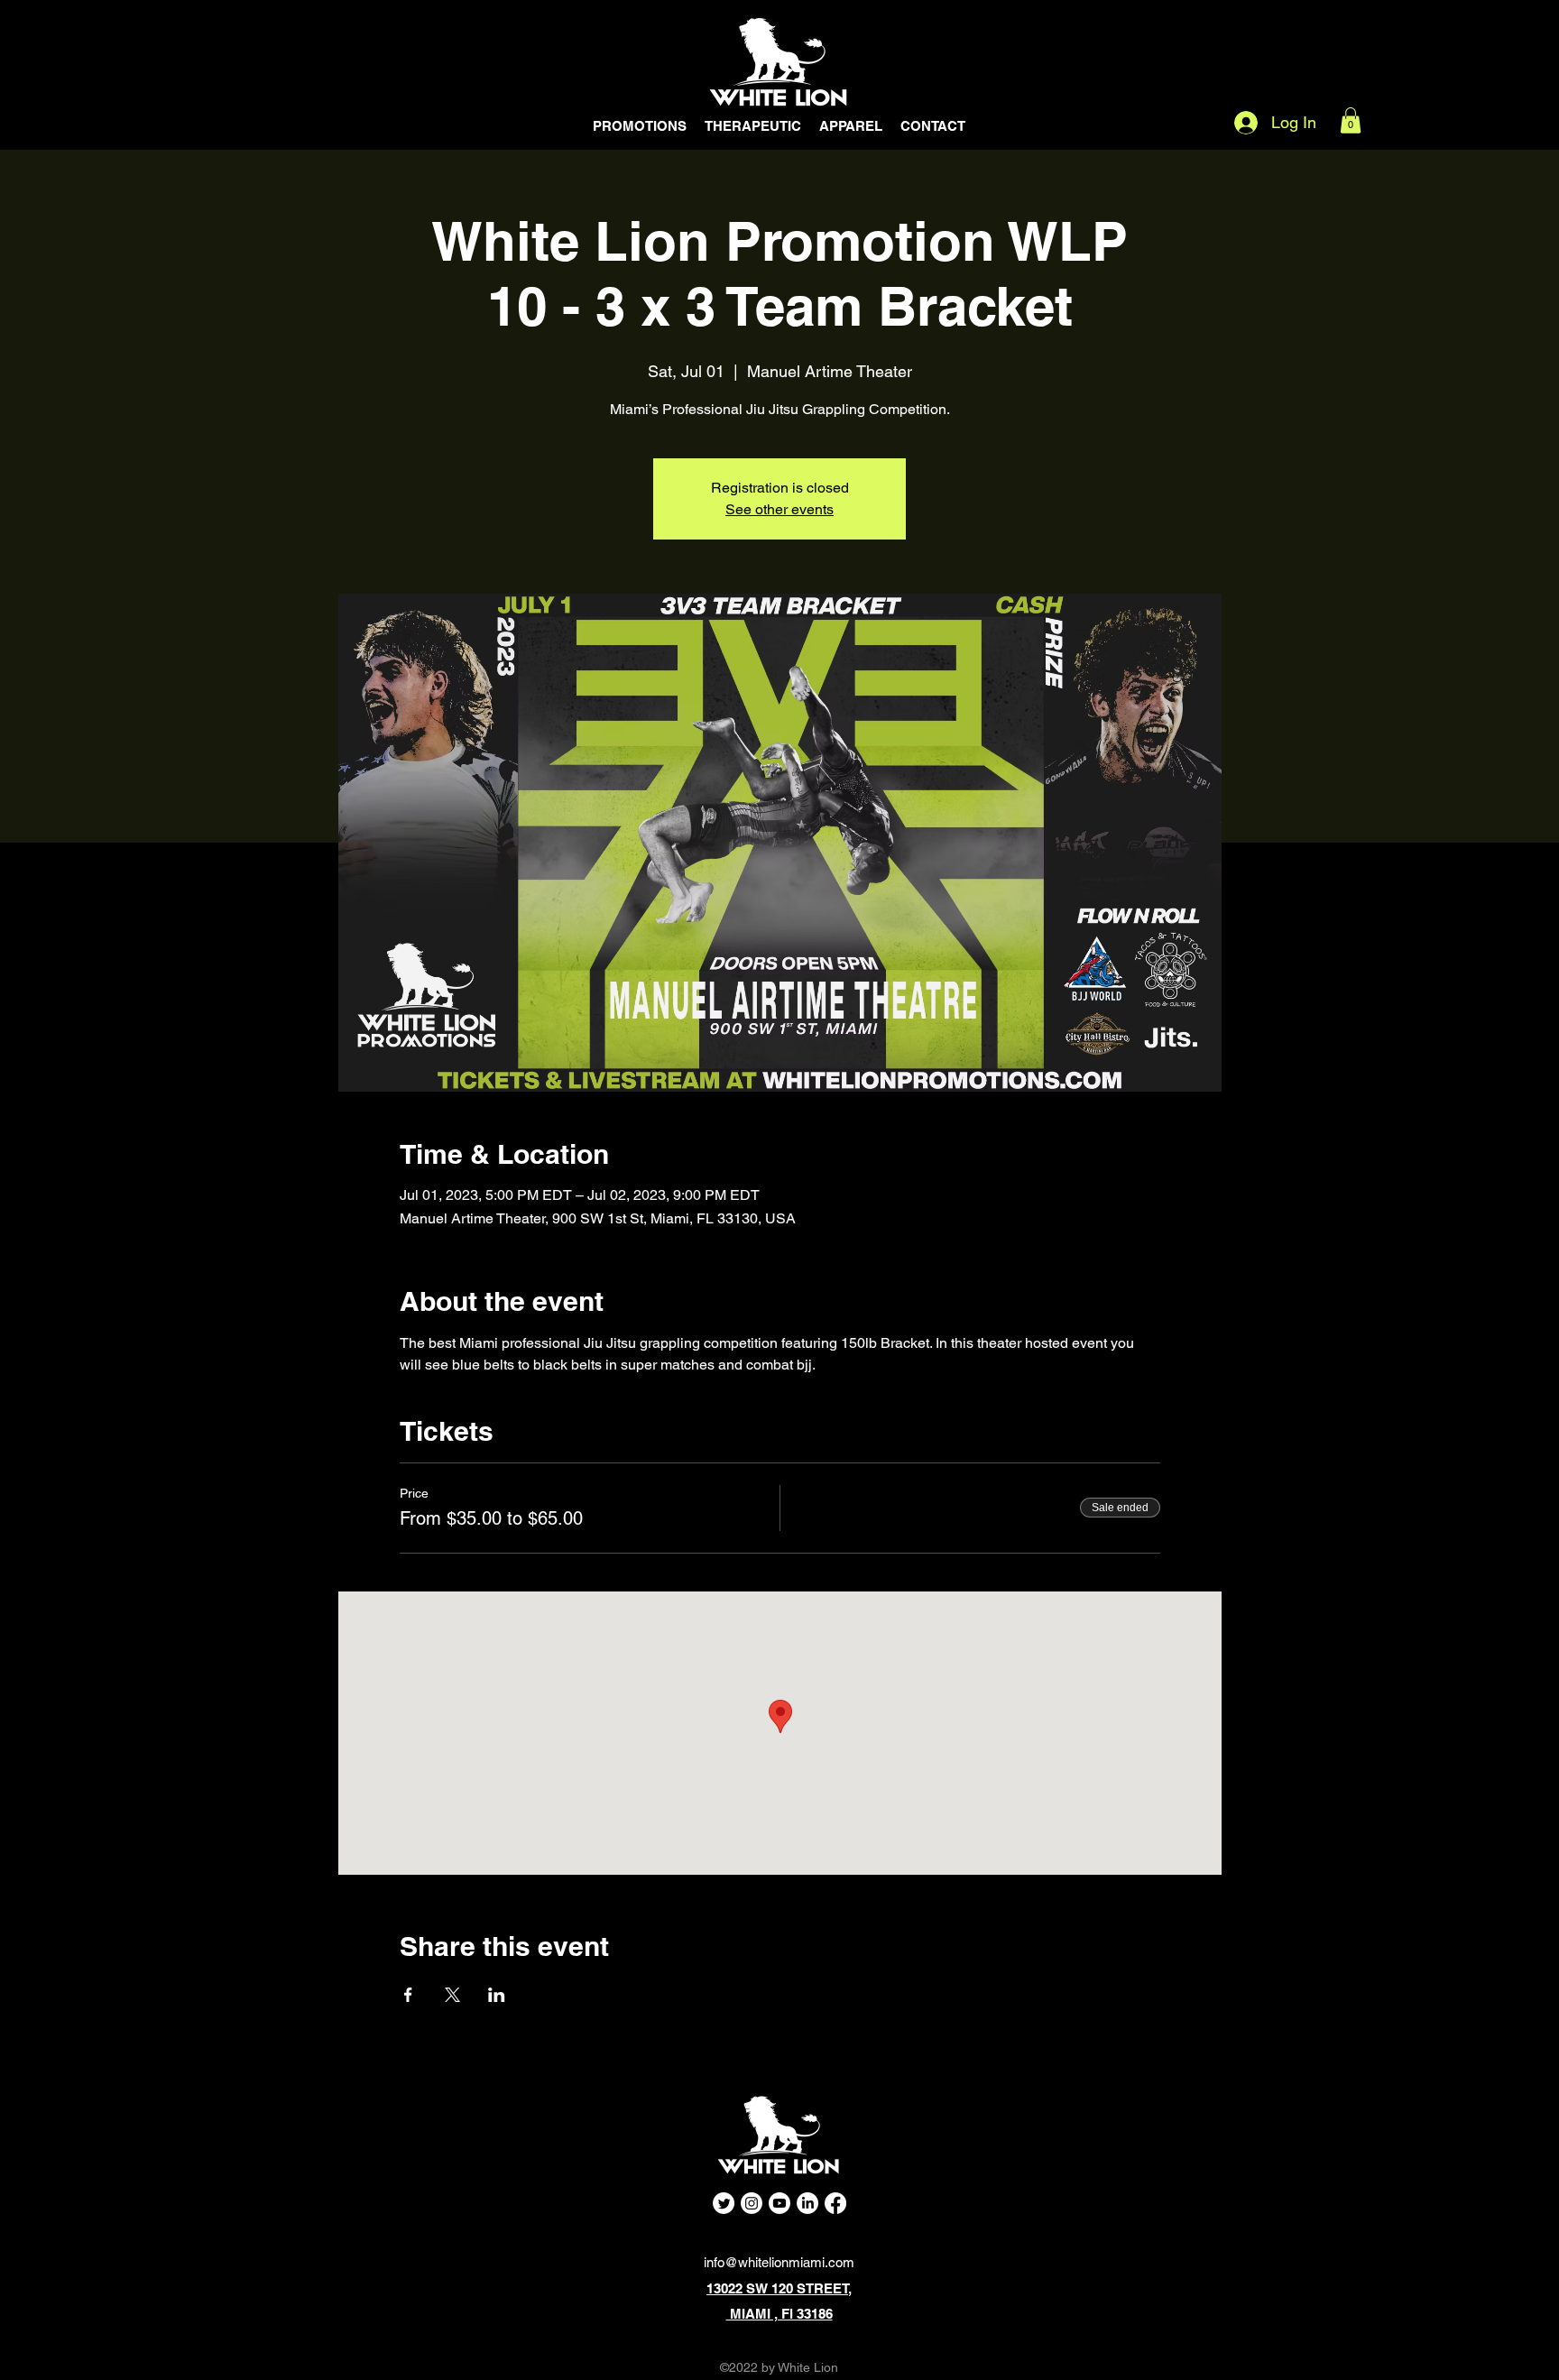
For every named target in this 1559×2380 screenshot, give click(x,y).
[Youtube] (779, 2203)
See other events (779, 509)
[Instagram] (752, 2203)
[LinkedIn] (807, 2203)
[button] (1351, 120)
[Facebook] (835, 2203)
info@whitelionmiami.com (779, 2262)
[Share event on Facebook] (408, 1995)
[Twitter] (724, 2203)
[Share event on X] (452, 1995)
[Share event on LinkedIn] (497, 1995)
